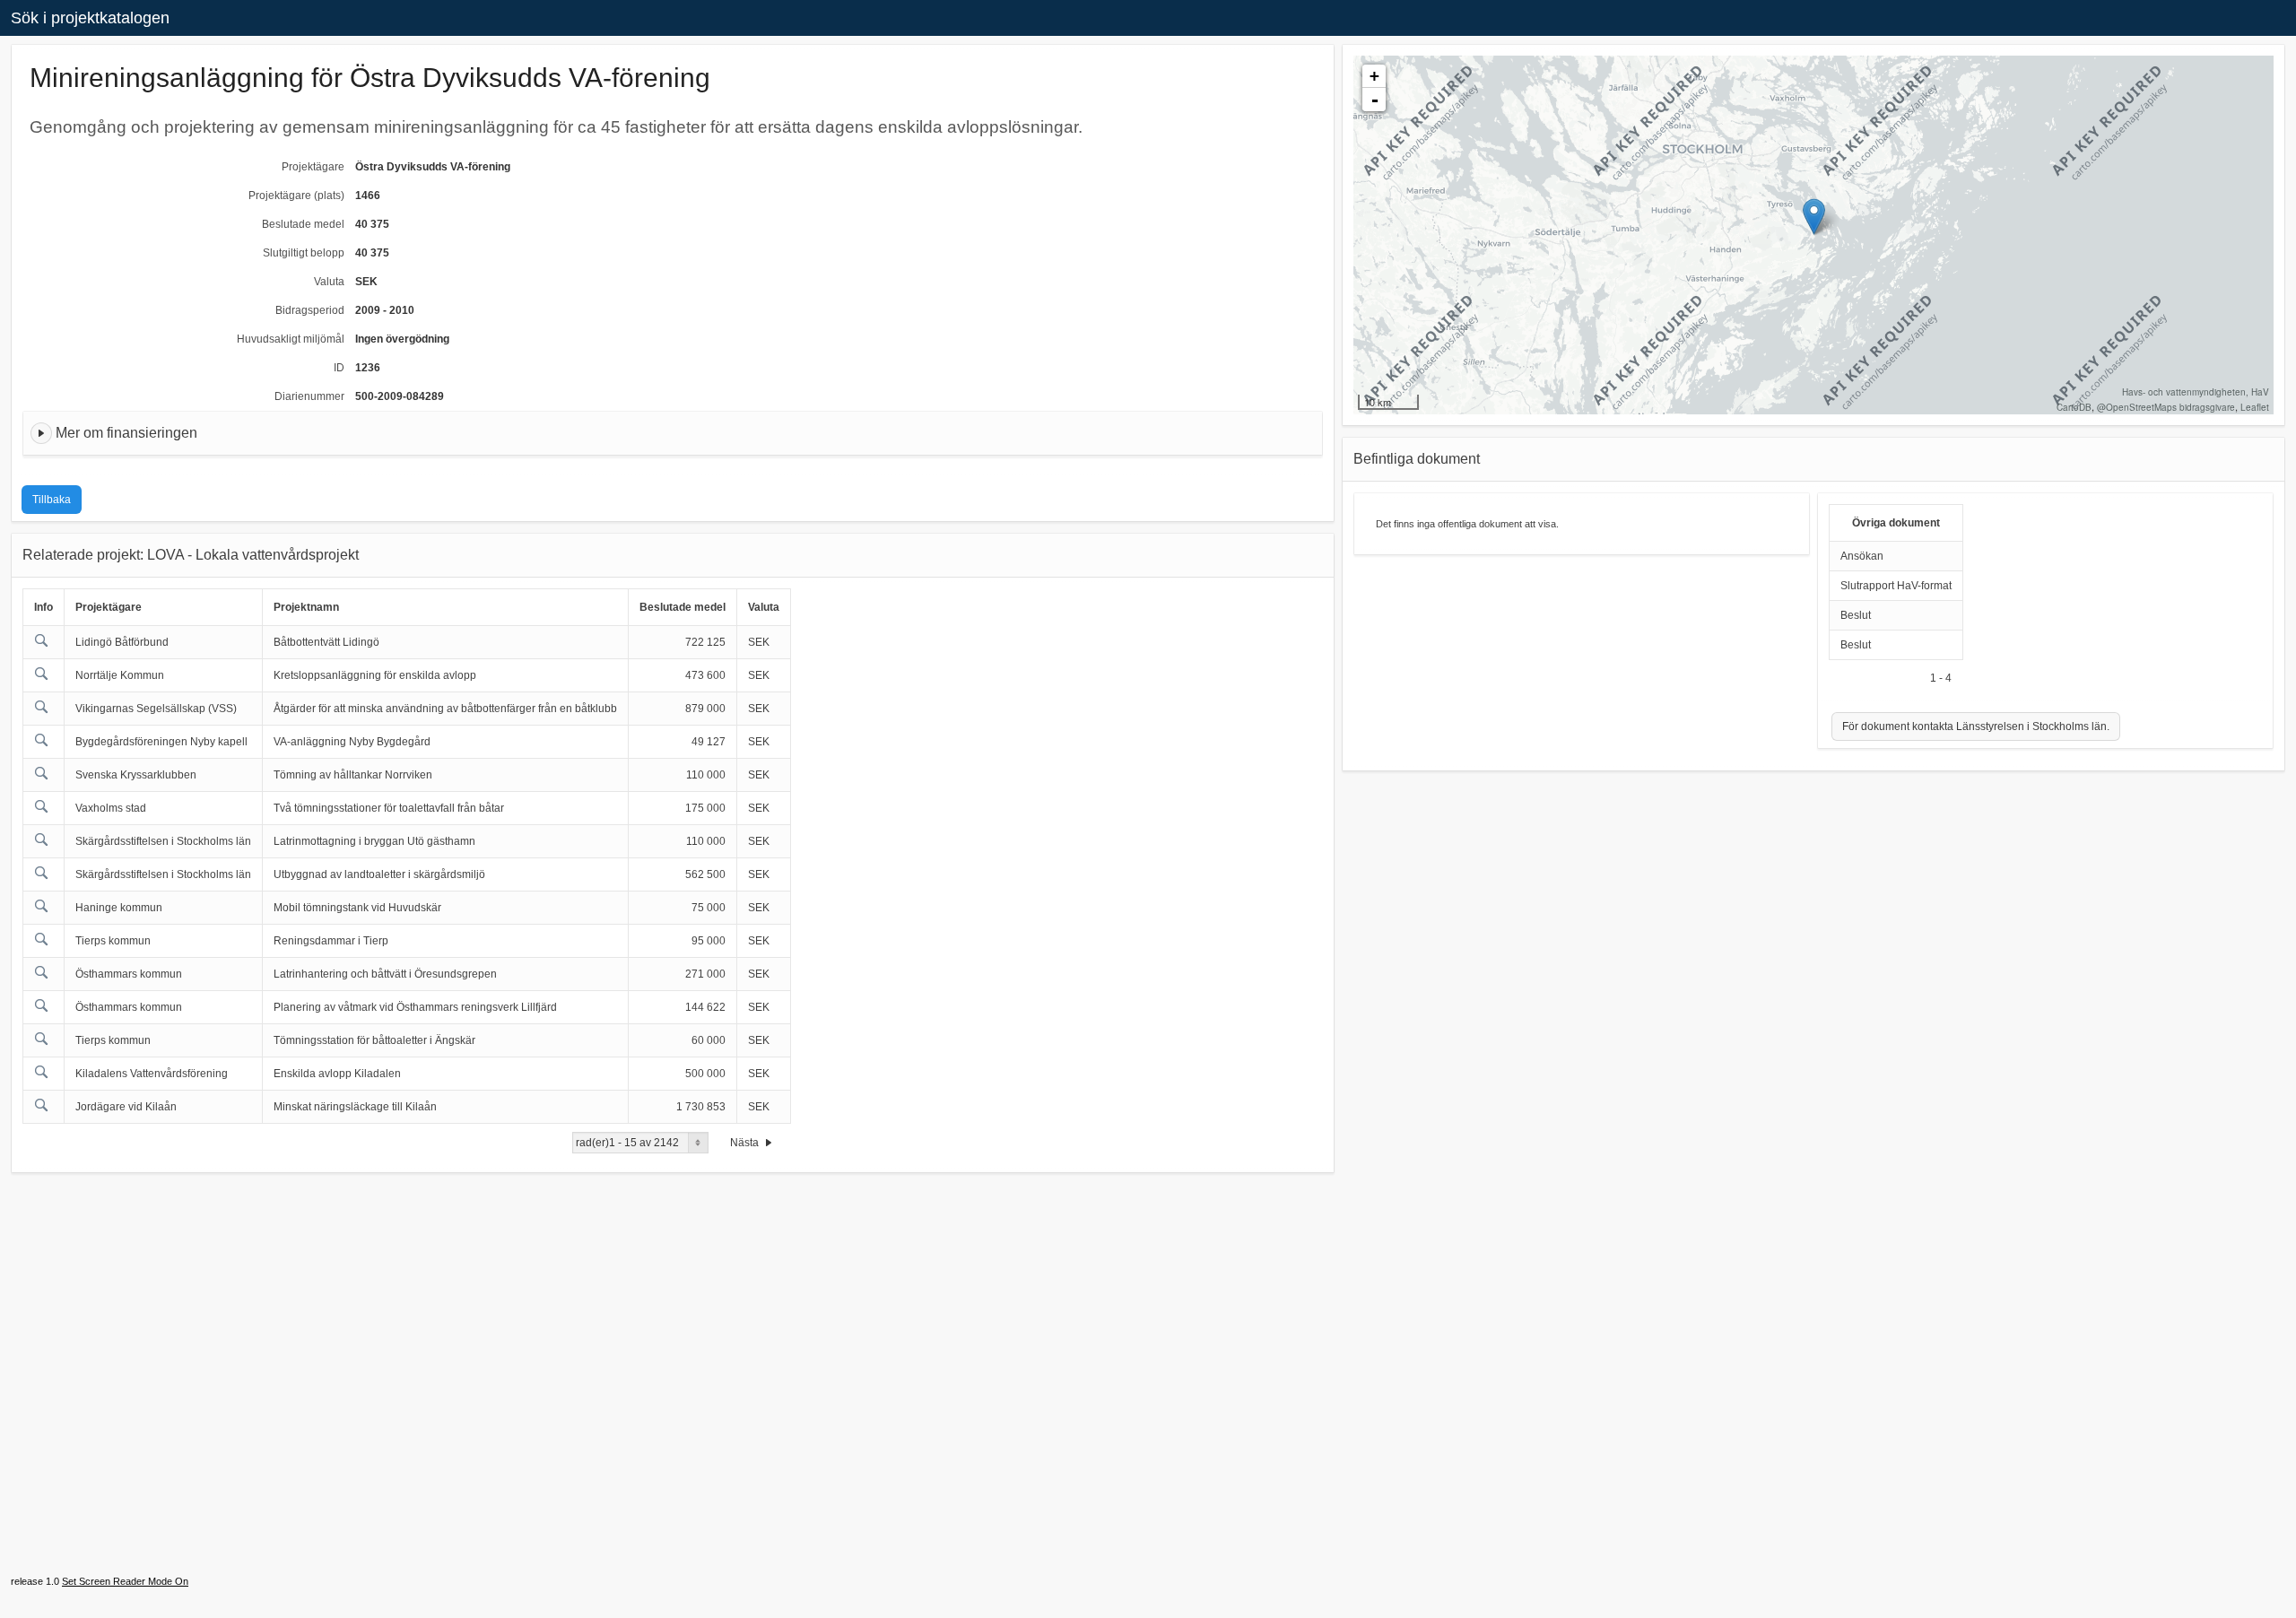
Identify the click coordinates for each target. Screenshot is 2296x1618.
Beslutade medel (303, 224)
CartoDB (2074, 407)
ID (339, 368)
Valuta (329, 282)
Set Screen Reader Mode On (125, 1581)
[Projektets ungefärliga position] (1814, 217)
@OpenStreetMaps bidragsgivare (2166, 407)
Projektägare (313, 167)
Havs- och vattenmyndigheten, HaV (2196, 392)
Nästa (746, 1143)
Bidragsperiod (310, 310)
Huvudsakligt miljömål (291, 339)
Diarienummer (309, 396)
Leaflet (2255, 407)
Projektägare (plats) (296, 196)
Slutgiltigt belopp (304, 253)
